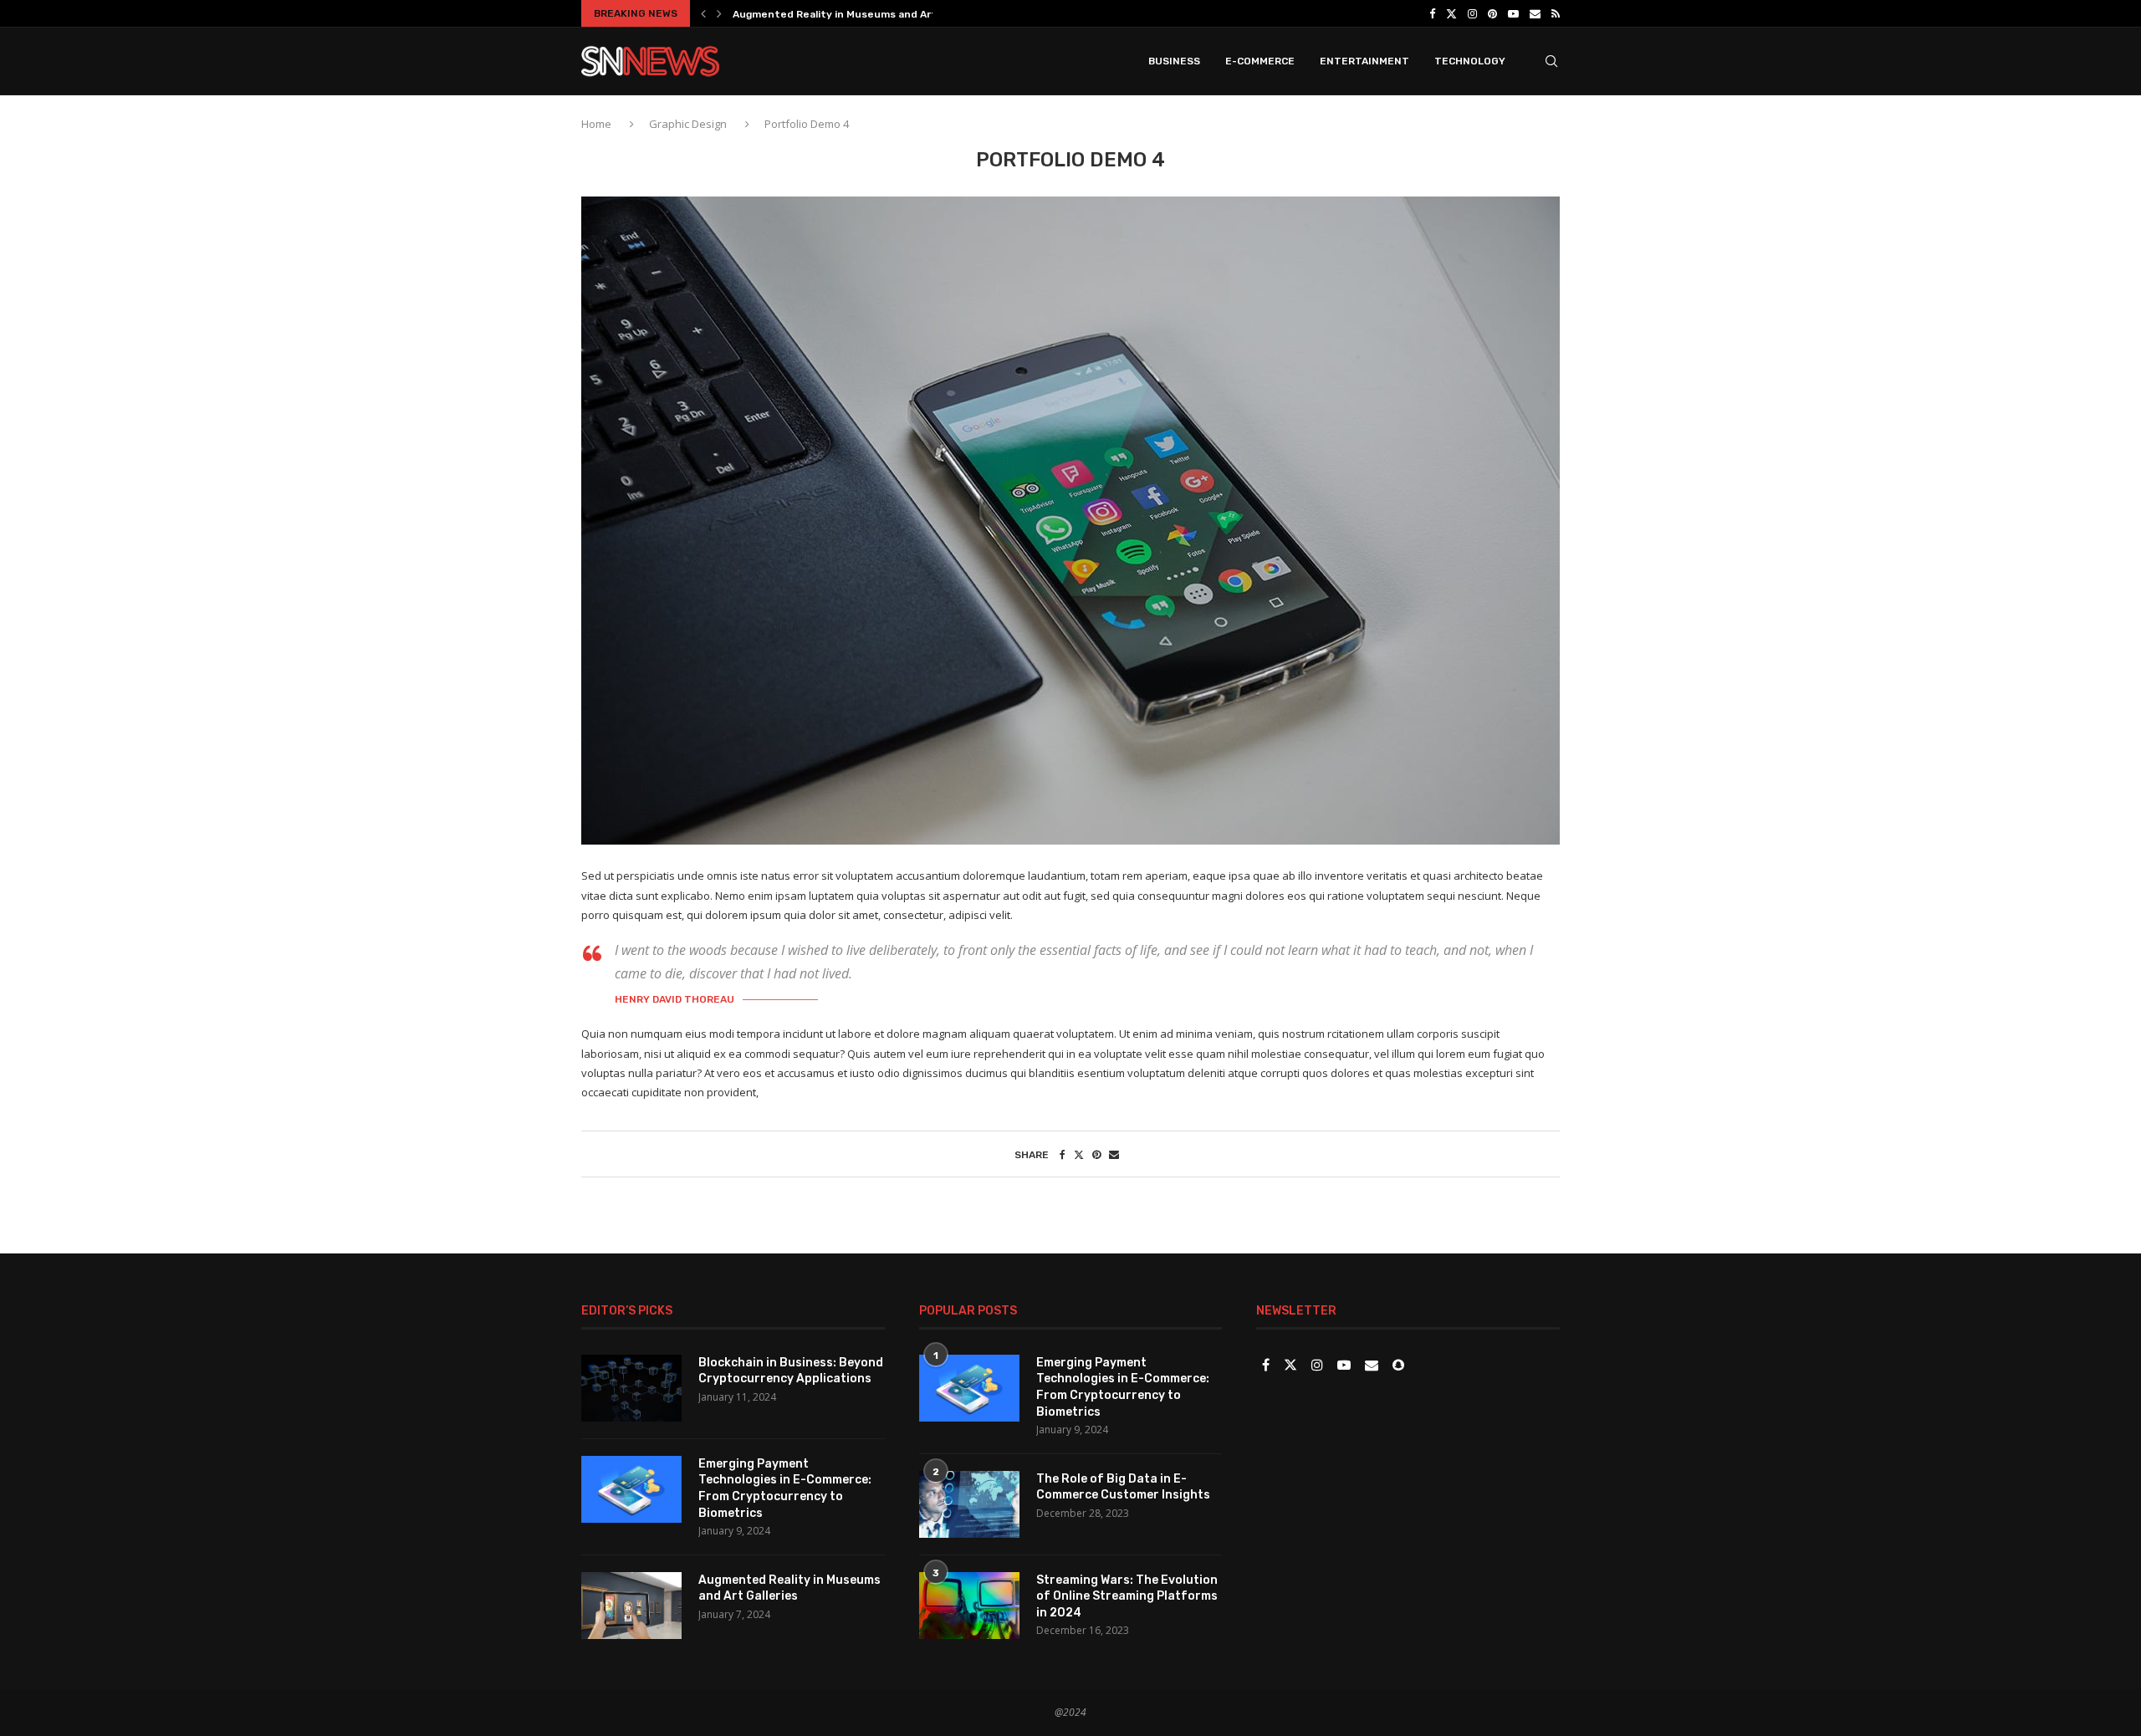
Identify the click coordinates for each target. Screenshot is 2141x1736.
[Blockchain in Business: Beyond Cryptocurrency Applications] (631, 1388)
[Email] (1535, 13)
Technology (1470, 61)
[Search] (1551, 61)
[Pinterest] (1492, 13)
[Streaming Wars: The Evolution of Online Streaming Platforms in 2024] (969, 1606)
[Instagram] (1472, 13)
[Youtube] (1513, 13)
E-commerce (1260, 61)
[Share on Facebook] (1063, 1154)
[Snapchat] (1398, 1366)
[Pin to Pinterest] (1096, 1154)
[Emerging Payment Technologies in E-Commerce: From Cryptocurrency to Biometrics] (631, 1489)
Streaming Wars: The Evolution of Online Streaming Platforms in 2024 (1127, 1596)
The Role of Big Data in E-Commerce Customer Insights (1123, 1487)
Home (598, 124)
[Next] (719, 13)
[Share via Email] (1114, 1154)
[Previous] (703, 13)
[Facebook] (1432, 13)
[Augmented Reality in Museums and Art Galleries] (631, 1606)
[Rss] (1556, 13)
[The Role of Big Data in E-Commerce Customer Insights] (969, 1504)
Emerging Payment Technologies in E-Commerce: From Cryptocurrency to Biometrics (785, 1488)
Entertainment (1364, 61)
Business (1174, 61)
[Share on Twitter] (1079, 1154)
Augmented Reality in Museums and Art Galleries (858, 14)
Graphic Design (688, 124)
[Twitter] (1451, 13)
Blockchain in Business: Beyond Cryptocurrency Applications (791, 1371)
